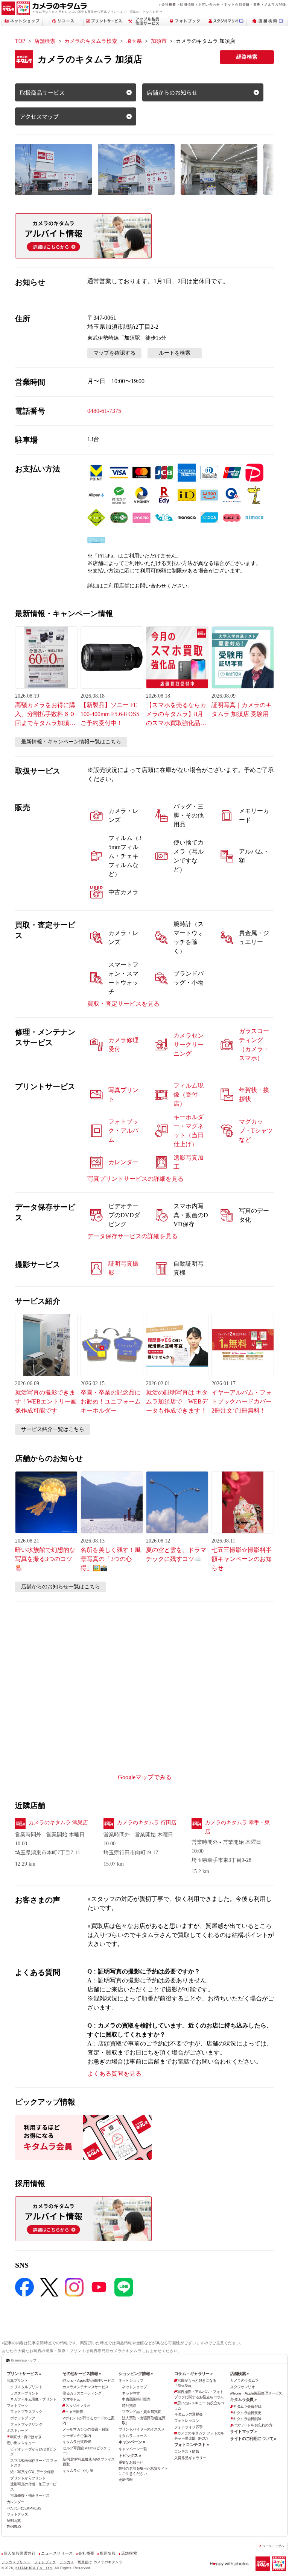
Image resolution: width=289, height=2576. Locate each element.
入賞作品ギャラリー (190, 2458)
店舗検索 (45, 41)
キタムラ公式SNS (77, 2442)
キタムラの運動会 (188, 2414)
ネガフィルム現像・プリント (33, 2399)
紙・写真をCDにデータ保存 (32, 2472)
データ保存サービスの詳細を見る (132, 1236)
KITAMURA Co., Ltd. (34, 2568)
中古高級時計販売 (136, 2399)
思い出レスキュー (21, 2443)
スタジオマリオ (78, 2406)
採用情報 (187, 4)
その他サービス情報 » (82, 2374)
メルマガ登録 (275, 4)
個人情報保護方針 (20, 2553)
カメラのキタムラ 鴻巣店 (58, 1823)
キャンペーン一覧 (133, 2449)
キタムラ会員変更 (247, 2413)
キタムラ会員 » (243, 2399)
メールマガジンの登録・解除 (86, 2429)
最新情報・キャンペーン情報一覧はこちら (71, 742)
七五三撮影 (74, 2412)
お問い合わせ (209, 4)
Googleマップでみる (145, 1777)
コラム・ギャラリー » (193, 2374)
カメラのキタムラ (244, 2380)
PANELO (14, 2527)
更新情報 (126, 2480)
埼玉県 (134, 41)
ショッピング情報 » (136, 2374)
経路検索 (247, 57)
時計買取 (129, 2406)
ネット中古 (131, 2393)
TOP (20, 41)
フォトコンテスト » (191, 2445)
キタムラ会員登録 (247, 2406)
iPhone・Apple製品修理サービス (88, 2380)
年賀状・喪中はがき (26, 2437)
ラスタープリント (24, 2393)
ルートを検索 (175, 353)
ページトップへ (273, 2546)
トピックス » (130, 2455)
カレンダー (16, 2502)
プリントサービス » (24, 2374)
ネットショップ (131, 2380)
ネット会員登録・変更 (242, 4)
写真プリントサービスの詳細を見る (135, 1179)
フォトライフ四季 (188, 2427)
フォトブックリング (26, 2424)
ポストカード (17, 2430)
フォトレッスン (187, 2421)
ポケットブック (23, 2418)
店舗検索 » (239, 2374)
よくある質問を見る (114, 2074)
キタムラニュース (133, 2436)
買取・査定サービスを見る (123, 1004)
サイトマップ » (243, 2431)
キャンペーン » (132, 2442)
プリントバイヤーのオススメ (142, 2429)
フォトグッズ (17, 2514)
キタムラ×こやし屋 (78, 2471)
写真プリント (17, 2380)
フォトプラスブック (26, 2412)
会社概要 (169, 4)
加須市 (159, 41)
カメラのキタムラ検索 (91, 41)
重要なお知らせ (131, 2462)
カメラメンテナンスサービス (86, 2387)
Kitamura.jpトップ (24, 2360)
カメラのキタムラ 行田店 (147, 1823)
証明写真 (14, 2521)
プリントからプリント (28, 2478)
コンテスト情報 (187, 2451)
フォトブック (17, 2406)
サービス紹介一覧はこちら (53, 1429)
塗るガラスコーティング (82, 2393)
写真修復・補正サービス (30, 2495)
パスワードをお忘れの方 (252, 2425)
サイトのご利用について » (253, 2439)
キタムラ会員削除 (247, 2419)
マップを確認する (114, 353)
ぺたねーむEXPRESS (24, 2508)
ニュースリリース (57, 2553)
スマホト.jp (71, 2399)
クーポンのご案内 (77, 2436)
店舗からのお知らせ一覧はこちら (61, 1587)
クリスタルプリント (26, 2387)
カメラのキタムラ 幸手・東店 (237, 1827)
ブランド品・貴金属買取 (141, 2412)
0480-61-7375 (104, 411)
